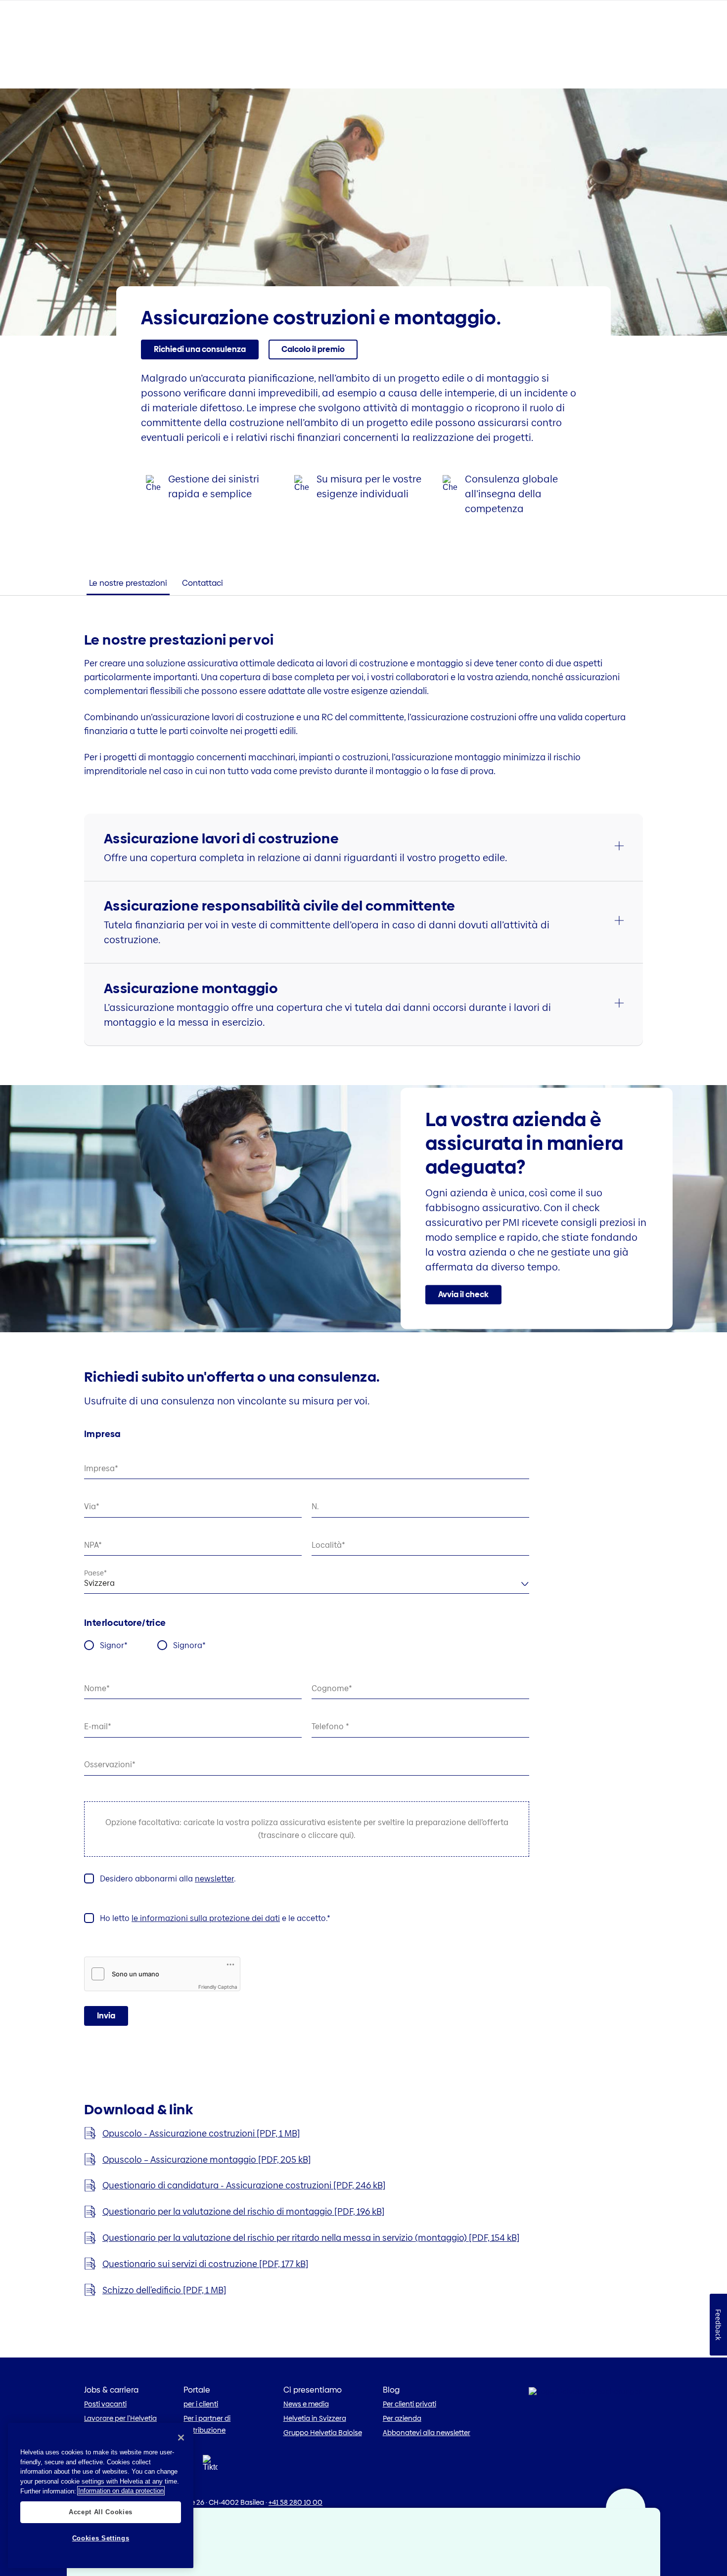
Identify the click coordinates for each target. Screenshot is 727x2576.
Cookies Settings (101, 2538)
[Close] (181, 2438)
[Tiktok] (210, 2475)
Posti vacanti (105, 2404)
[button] (313, 349)
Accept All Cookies (101, 2511)
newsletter (214, 1879)
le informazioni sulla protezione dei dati (206, 1918)
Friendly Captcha (218, 1987)
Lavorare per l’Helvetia (120, 2418)
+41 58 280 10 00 (295, 2502)
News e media (306, 2404)
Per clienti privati (409, 2404)
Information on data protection (121, 2491)
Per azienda (402, 2418)
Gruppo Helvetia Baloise (323, 2433)
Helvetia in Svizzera (315, 2418)
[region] (101, 2495)
